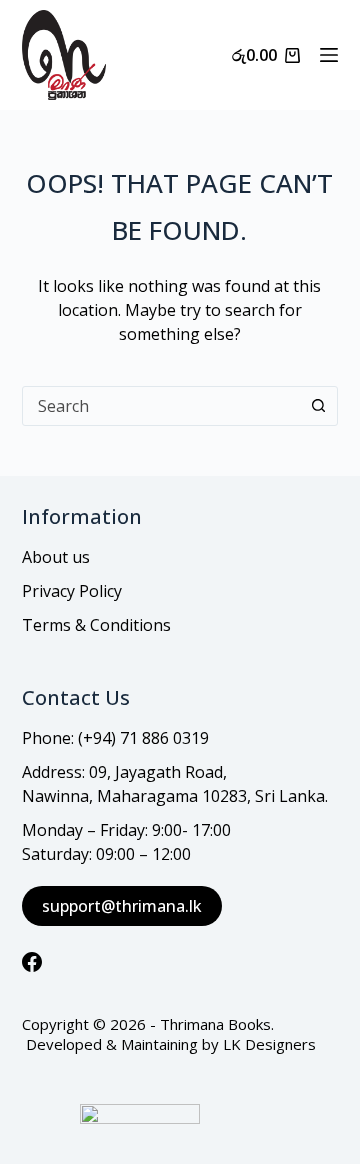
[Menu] (329, 55)
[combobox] (161, 406)
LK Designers (269, 1044)
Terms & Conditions (96, 625)
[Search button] (318, 406)
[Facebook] (32, 962)
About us (56, 557)
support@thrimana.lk (122, 906)
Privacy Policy (72, 591)
